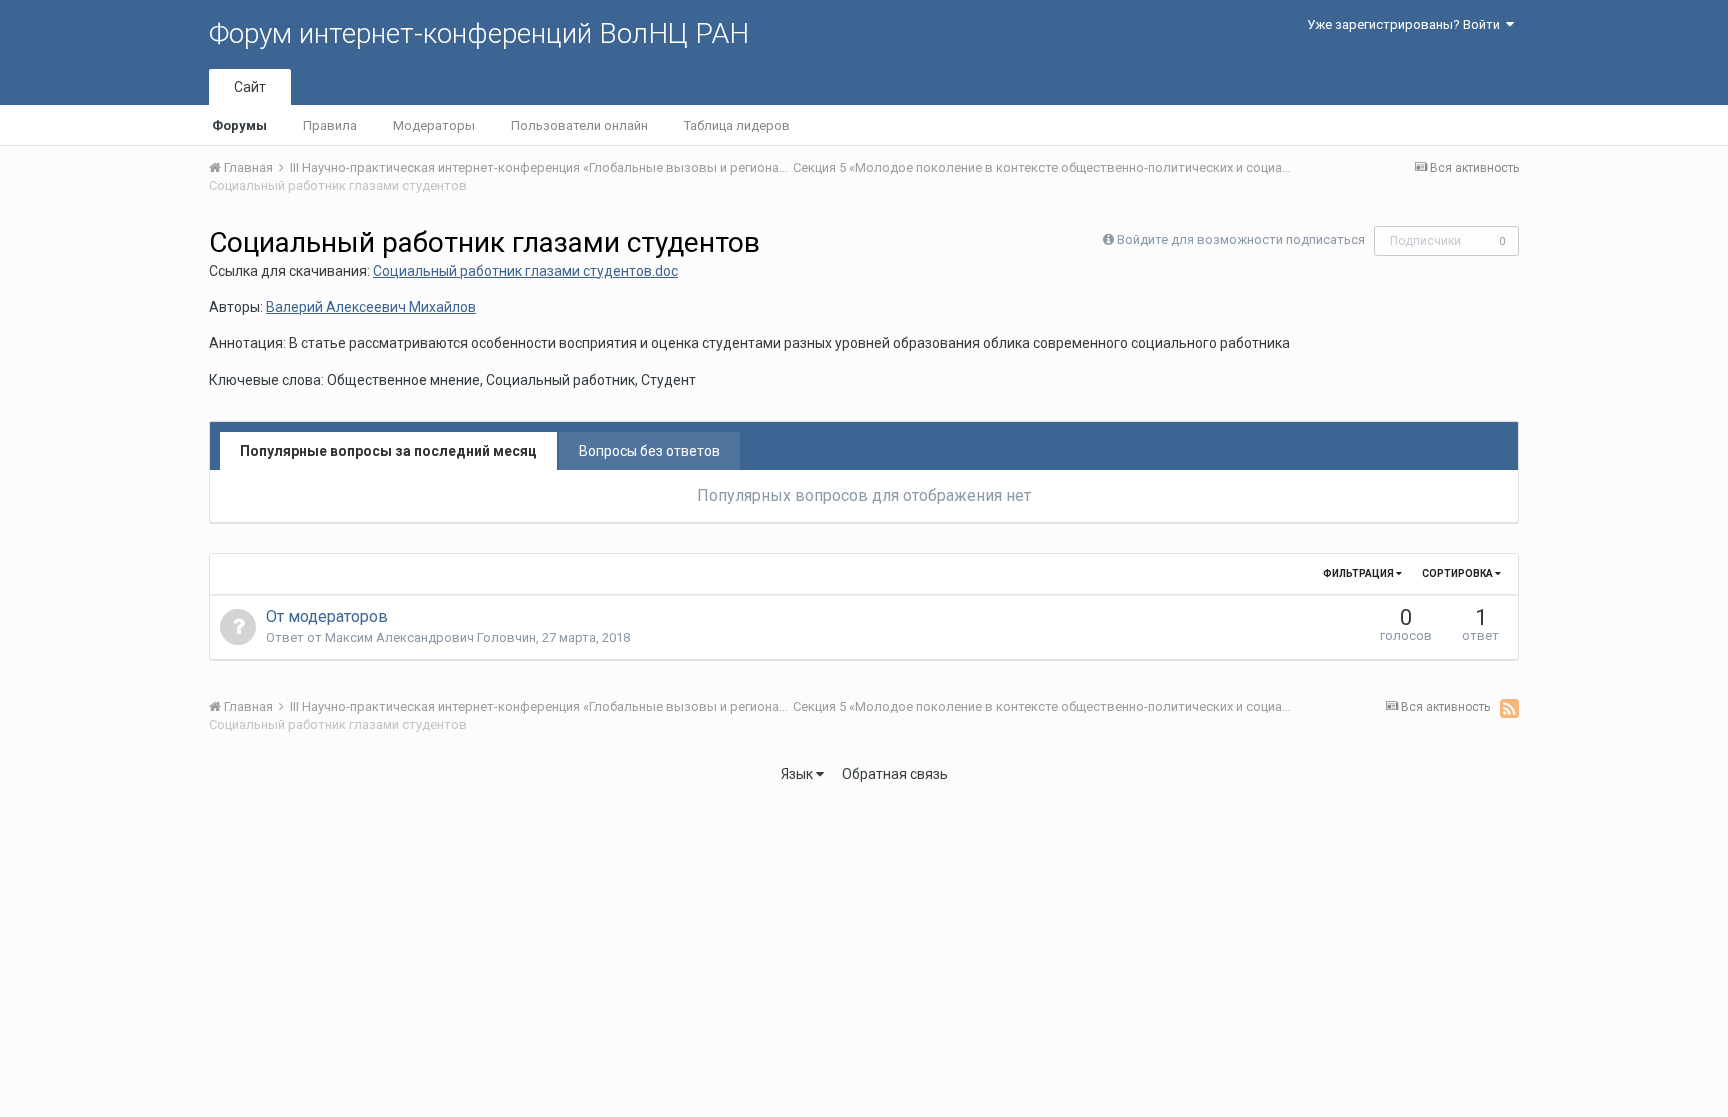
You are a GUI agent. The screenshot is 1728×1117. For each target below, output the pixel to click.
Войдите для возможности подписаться (1241, 239)
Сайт (250, 87)
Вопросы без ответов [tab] (649, 451)
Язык (798, 774)
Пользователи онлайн (579, 125)
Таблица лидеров (737, 125)
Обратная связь (895, 774)
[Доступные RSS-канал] (1509, 708)
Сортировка (1458, 573)
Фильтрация (1359, 573)
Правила (330, 125)
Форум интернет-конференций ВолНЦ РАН (479, 33)
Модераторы (434, 125)
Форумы (239, 125)
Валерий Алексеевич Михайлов (371, 307)
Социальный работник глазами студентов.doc (525, 271)
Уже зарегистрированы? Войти (1406, 24)
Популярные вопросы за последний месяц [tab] (388, 451)
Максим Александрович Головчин (430, 637)
